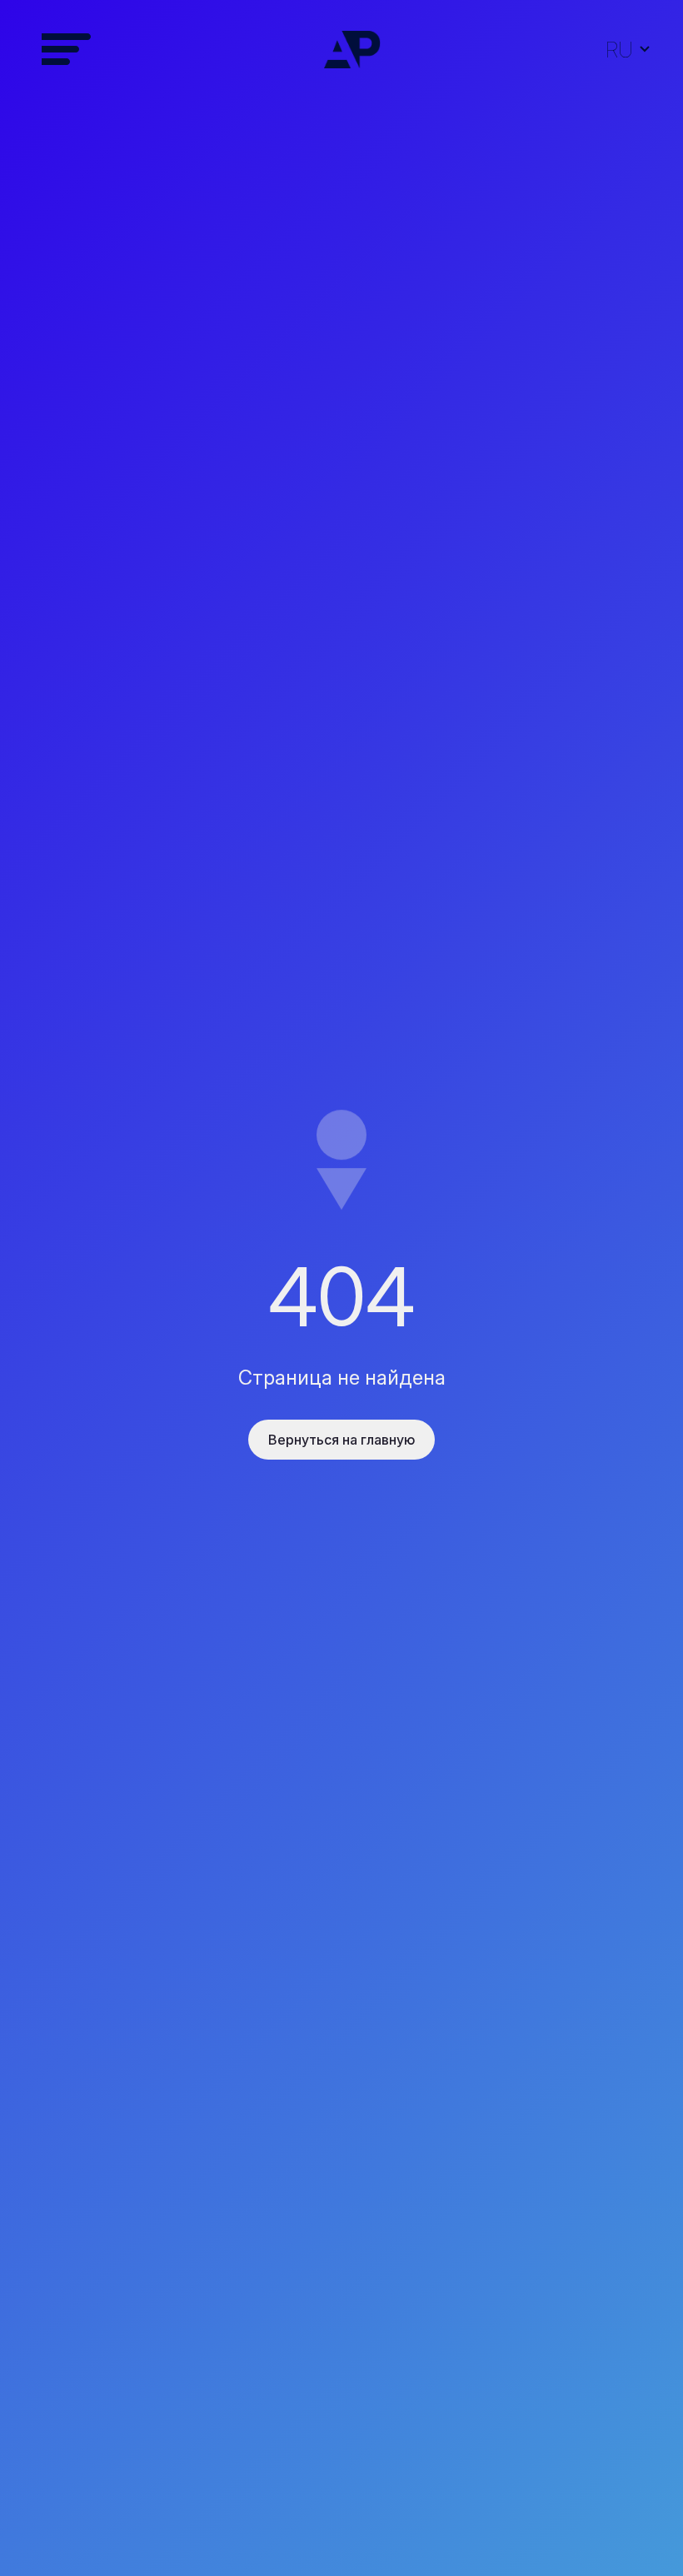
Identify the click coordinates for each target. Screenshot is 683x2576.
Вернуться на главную (341, 1440)
